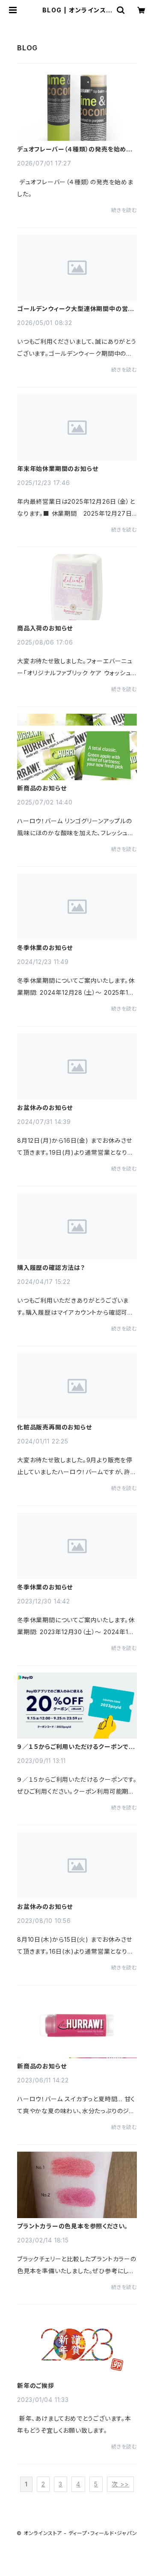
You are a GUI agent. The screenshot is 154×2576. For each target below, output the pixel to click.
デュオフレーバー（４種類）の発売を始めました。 (75, 149)
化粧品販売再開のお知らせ (55, 1427)
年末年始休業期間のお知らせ (58, 469)
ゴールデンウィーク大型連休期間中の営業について (76, 309)
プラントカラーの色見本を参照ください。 (73, 2226)
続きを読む (124, 210)
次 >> (120, 2484)
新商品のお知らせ (42, 788)
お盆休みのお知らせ (45, 1108)
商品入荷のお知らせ (45, 628)
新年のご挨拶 (36, 2386)
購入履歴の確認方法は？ (51, 1268)
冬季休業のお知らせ (45, 948)
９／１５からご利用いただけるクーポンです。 (73, 1747)
